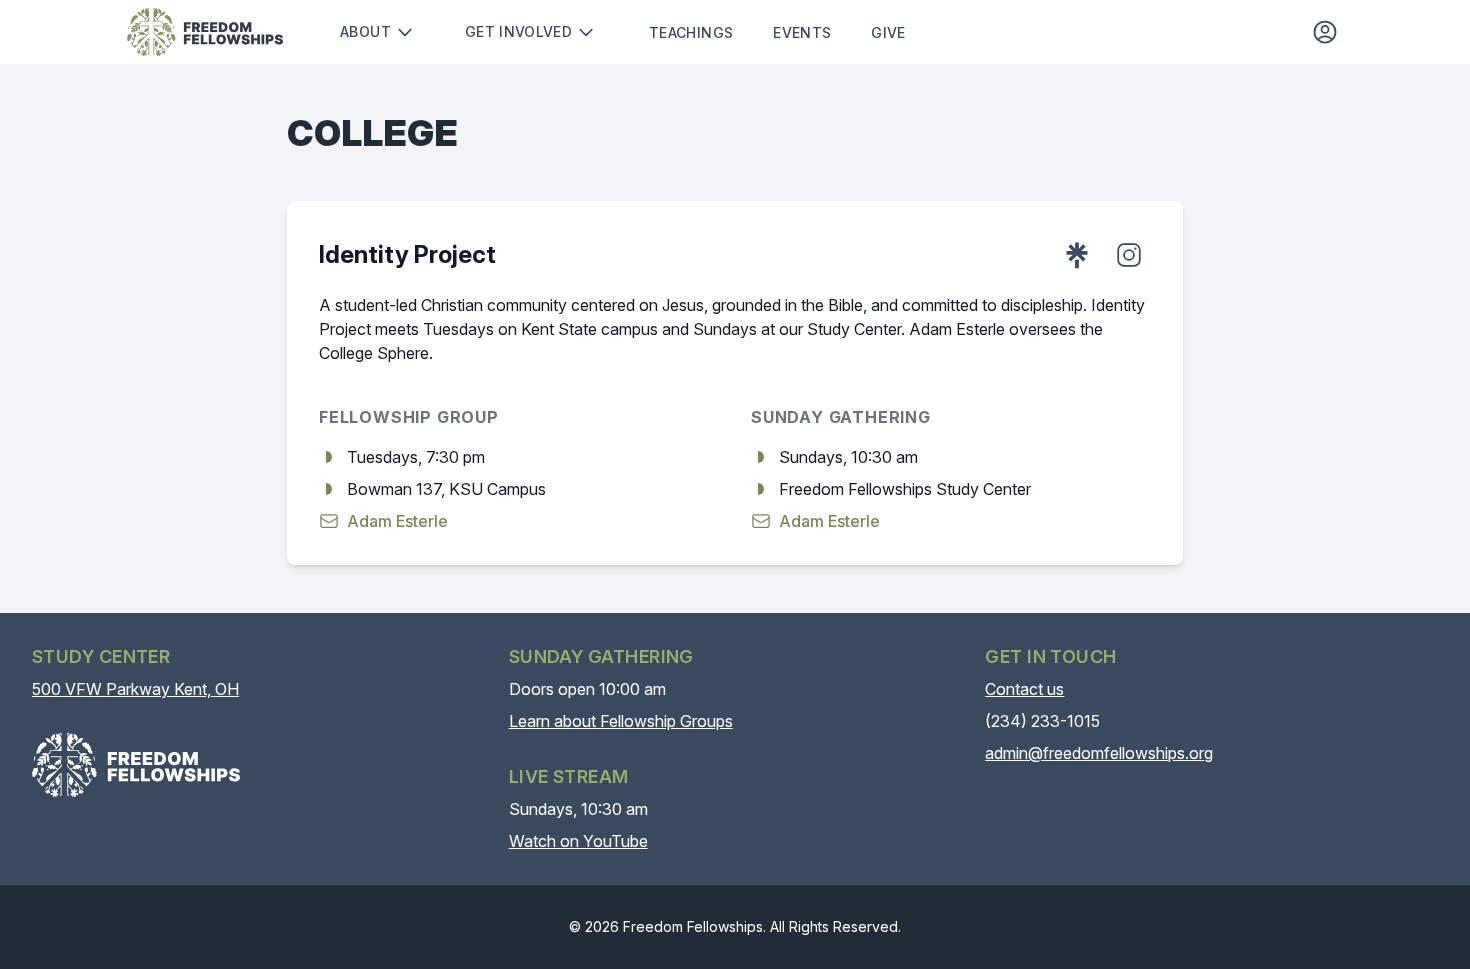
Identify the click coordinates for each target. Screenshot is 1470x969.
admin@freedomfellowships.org (1099, 753)
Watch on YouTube (578, 841)
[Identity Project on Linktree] (1077, 255)
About (365, 31)
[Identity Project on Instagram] (1129, 255)
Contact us (1024, 689)
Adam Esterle (397, 521)
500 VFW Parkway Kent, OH (135, 689)
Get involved (518, 31)
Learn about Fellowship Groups (621, 721)
